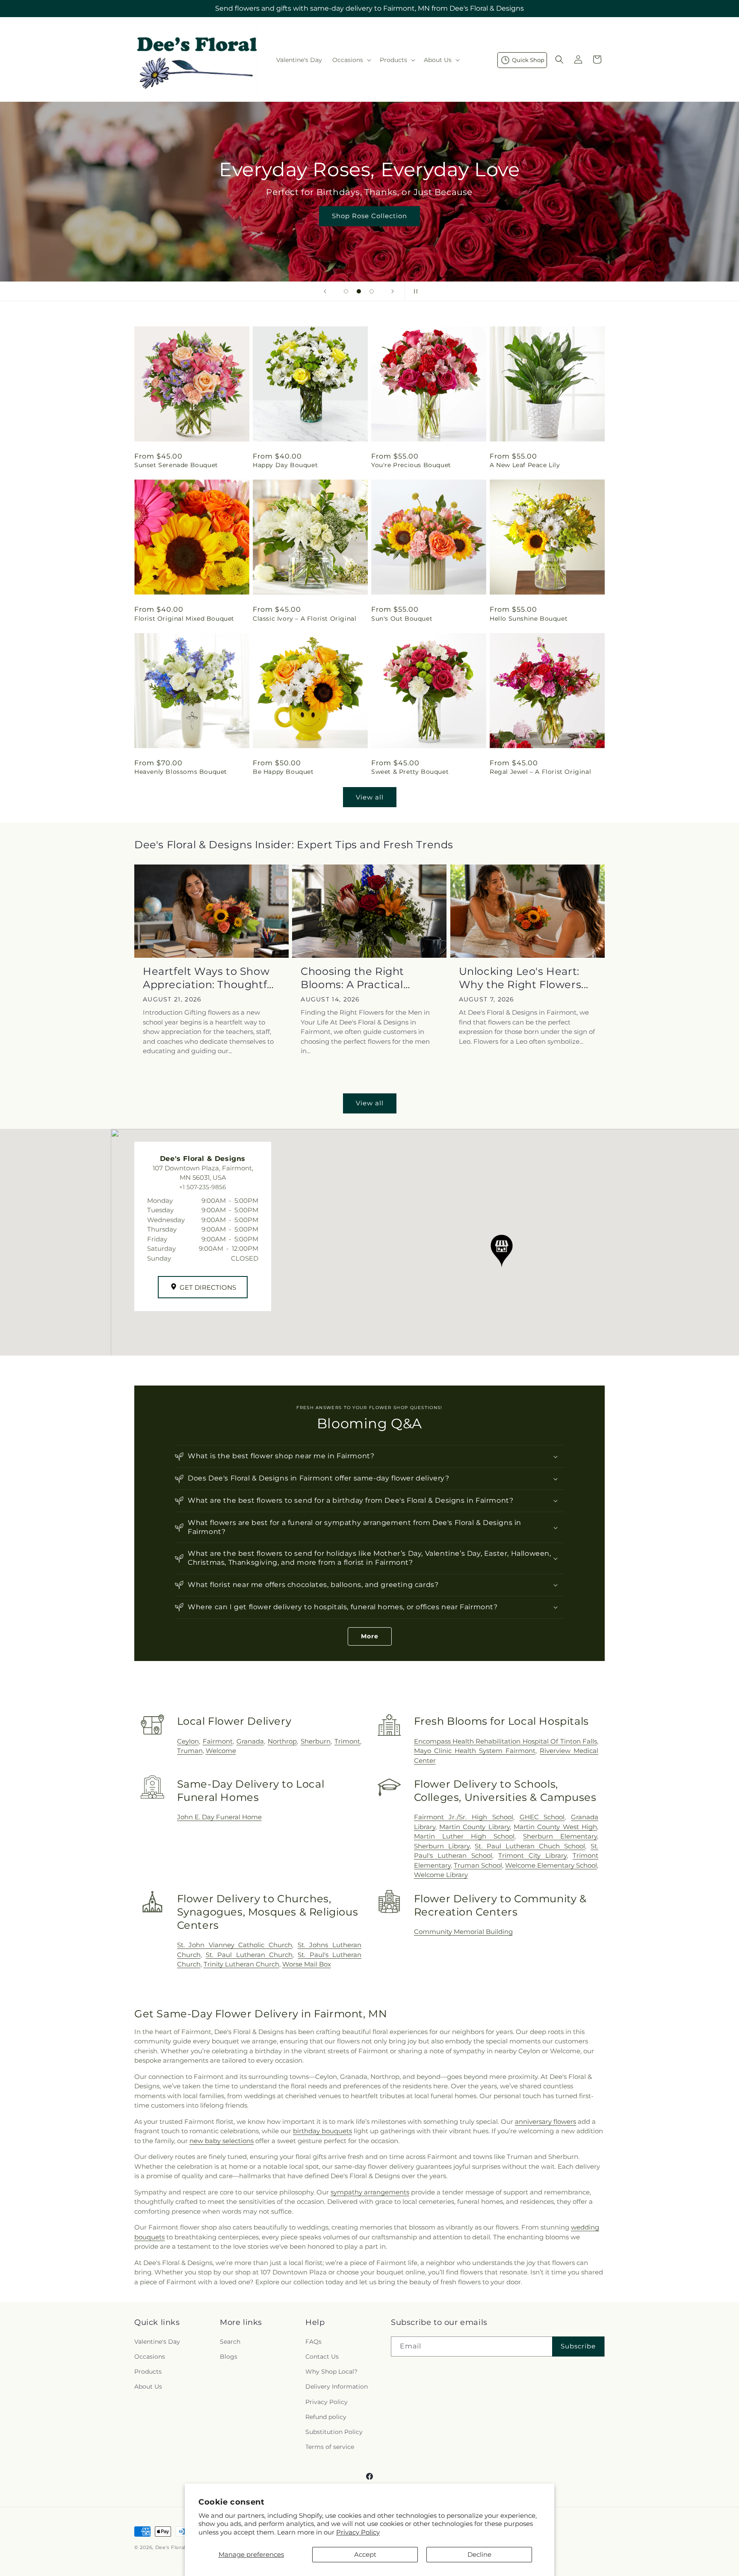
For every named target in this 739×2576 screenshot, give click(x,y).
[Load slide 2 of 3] (359, 291)
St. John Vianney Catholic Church (235, 1945)
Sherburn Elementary (560, 1836)
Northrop (282, 1741)
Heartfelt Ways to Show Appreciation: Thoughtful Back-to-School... (210, 978)
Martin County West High (555, 1827)
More (370, 1636)
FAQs (313, 2342)
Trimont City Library (532, 1855)
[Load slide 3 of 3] (372, 291)
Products (148, 2372)
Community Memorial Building (463, 1932)
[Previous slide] (325, 291)
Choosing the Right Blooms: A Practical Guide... (352, 978)
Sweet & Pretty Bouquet (410, 772)
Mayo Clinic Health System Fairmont (475, 1751)
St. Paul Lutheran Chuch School (530, 1846)
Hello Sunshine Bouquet (529, 619)
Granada (250, 1741)
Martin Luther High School (464, 1836)
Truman (190, 1751)
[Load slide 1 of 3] (346, 291)
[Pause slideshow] (414, 291)
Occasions (150, 2357)
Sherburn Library (442, 1846)
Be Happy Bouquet (283, 772)
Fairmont (218, 1741)
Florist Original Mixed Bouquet (184, 619)
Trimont (347, 1741)
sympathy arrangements (370, 2192)
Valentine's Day (157, 2342)
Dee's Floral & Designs (184, 2547)
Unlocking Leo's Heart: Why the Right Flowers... (524, 978)
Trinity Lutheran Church (241, 1964)
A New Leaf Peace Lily (525, 465)
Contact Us (322, 2357)
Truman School (478, 1865)
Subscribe (578, 2346)
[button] (351, 60)
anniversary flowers (545, 2121)
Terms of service (330, 2447)
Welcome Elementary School (551, 1865)
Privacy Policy (358, 2532)
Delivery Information (337, 2387)
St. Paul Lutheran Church (249, 1955)
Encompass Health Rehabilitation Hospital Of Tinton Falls (505, 1741)
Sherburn (316, 1741)
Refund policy (326, 2417)
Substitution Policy (334, 2432)
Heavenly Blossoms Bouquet (181, 772)
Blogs (229, 2357)
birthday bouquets (322, 2131)
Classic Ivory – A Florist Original (304, 619)
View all (370, 797)
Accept (365, 2554)
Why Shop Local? (331, 2372)
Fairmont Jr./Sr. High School (464, 1817)
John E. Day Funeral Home (219, 1817)
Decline (479, 2554)
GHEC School (542, 1817)
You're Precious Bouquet (411, 465)
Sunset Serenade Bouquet (176, 465)
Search (230, 2342)
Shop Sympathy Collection (393, 228)
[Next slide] (393, 291)
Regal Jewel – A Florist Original (540, 772)
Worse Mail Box (307, 1964)
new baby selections (222, 2141)
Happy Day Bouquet (285, 465)
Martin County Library (474, 1827)
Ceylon (188, 1741)
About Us (148, 2387)
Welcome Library (441, 1875)
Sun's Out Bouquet (402, 619)
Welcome (221, 1751)
